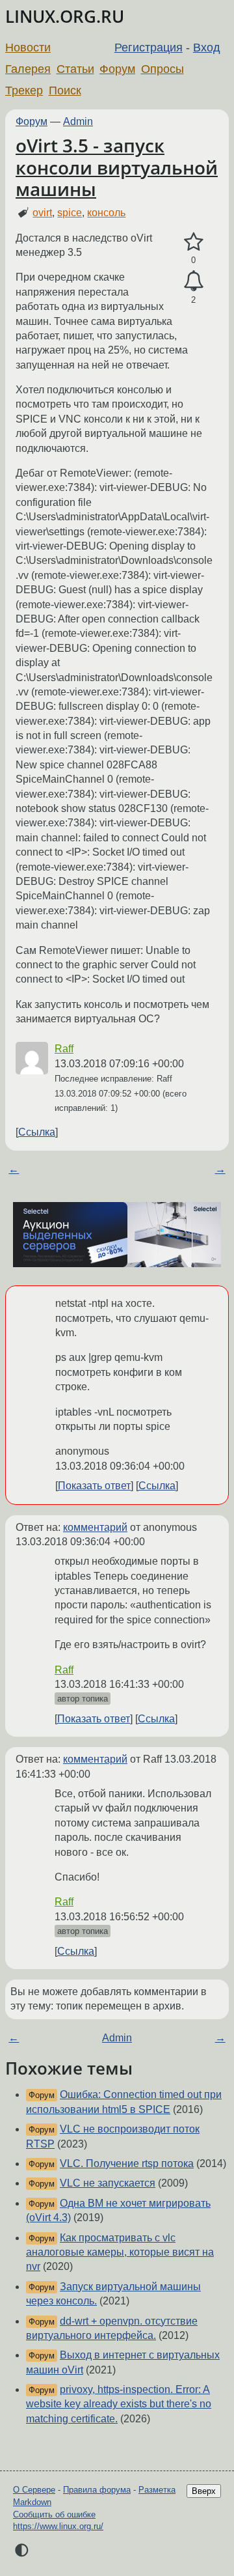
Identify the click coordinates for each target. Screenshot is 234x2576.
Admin (78, 121)
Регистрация (149, 48)
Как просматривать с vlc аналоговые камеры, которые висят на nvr (120, 2252)
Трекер (24, 91)
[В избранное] (193, 242)
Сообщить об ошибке (54, 2514)
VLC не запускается (108, 2183)
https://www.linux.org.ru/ (58, 2526)
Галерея (28, 69)
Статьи (75, 69)
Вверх (204, 2491)
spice (70, 213)
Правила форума (97, 2490)
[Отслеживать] (193, 281)
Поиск (65, 91)
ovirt (42, 213)
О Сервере (34, 2490)
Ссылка (37, 1132)
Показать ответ (94, 1486)
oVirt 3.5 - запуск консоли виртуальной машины (117, 167)
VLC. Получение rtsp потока (127, 2163)
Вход (207, 48)
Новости (28, 48)
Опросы (162, 69)
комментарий (95, 1527)
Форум (117, 69)
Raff (64, 1049)
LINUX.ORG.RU (65, 17)
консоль (106, 213)
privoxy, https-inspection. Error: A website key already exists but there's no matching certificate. (119, 2404)
